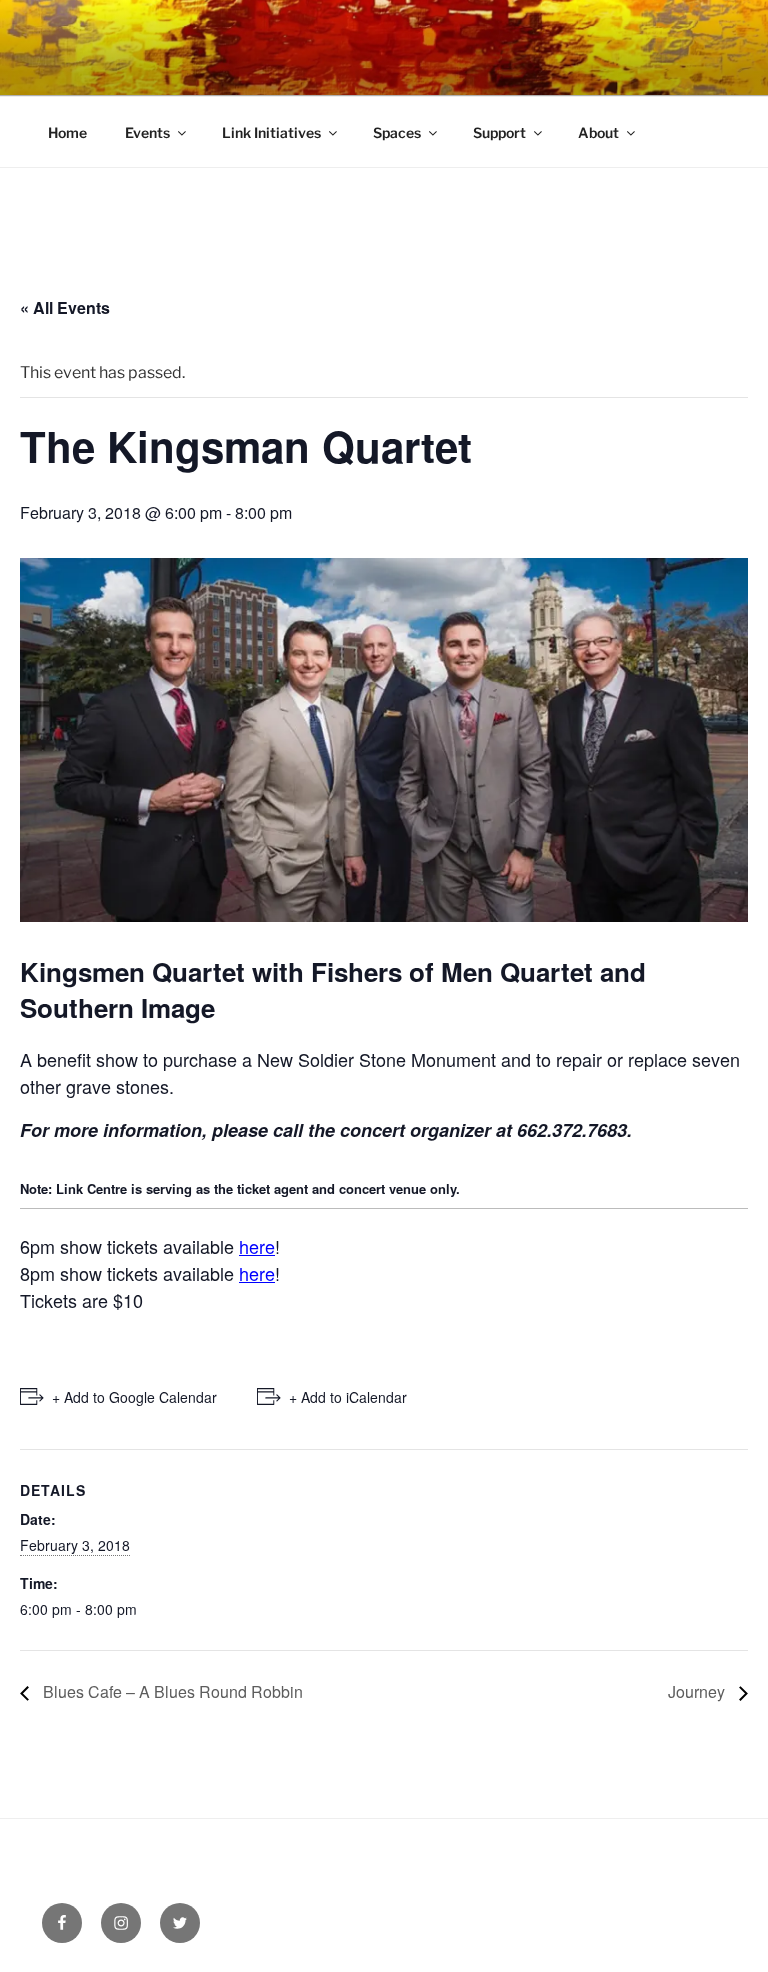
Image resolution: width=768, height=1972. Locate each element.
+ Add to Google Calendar (134, 1397)
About (598, 132)
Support (499, 132)
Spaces (397, 132)
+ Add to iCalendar (348, 1397)
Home (67, 132)
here (257, 1246)
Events (147, 132)
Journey (698, 1691)
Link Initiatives (271, 132)
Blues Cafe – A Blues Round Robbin (171, 1691)
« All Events (65, 307)
